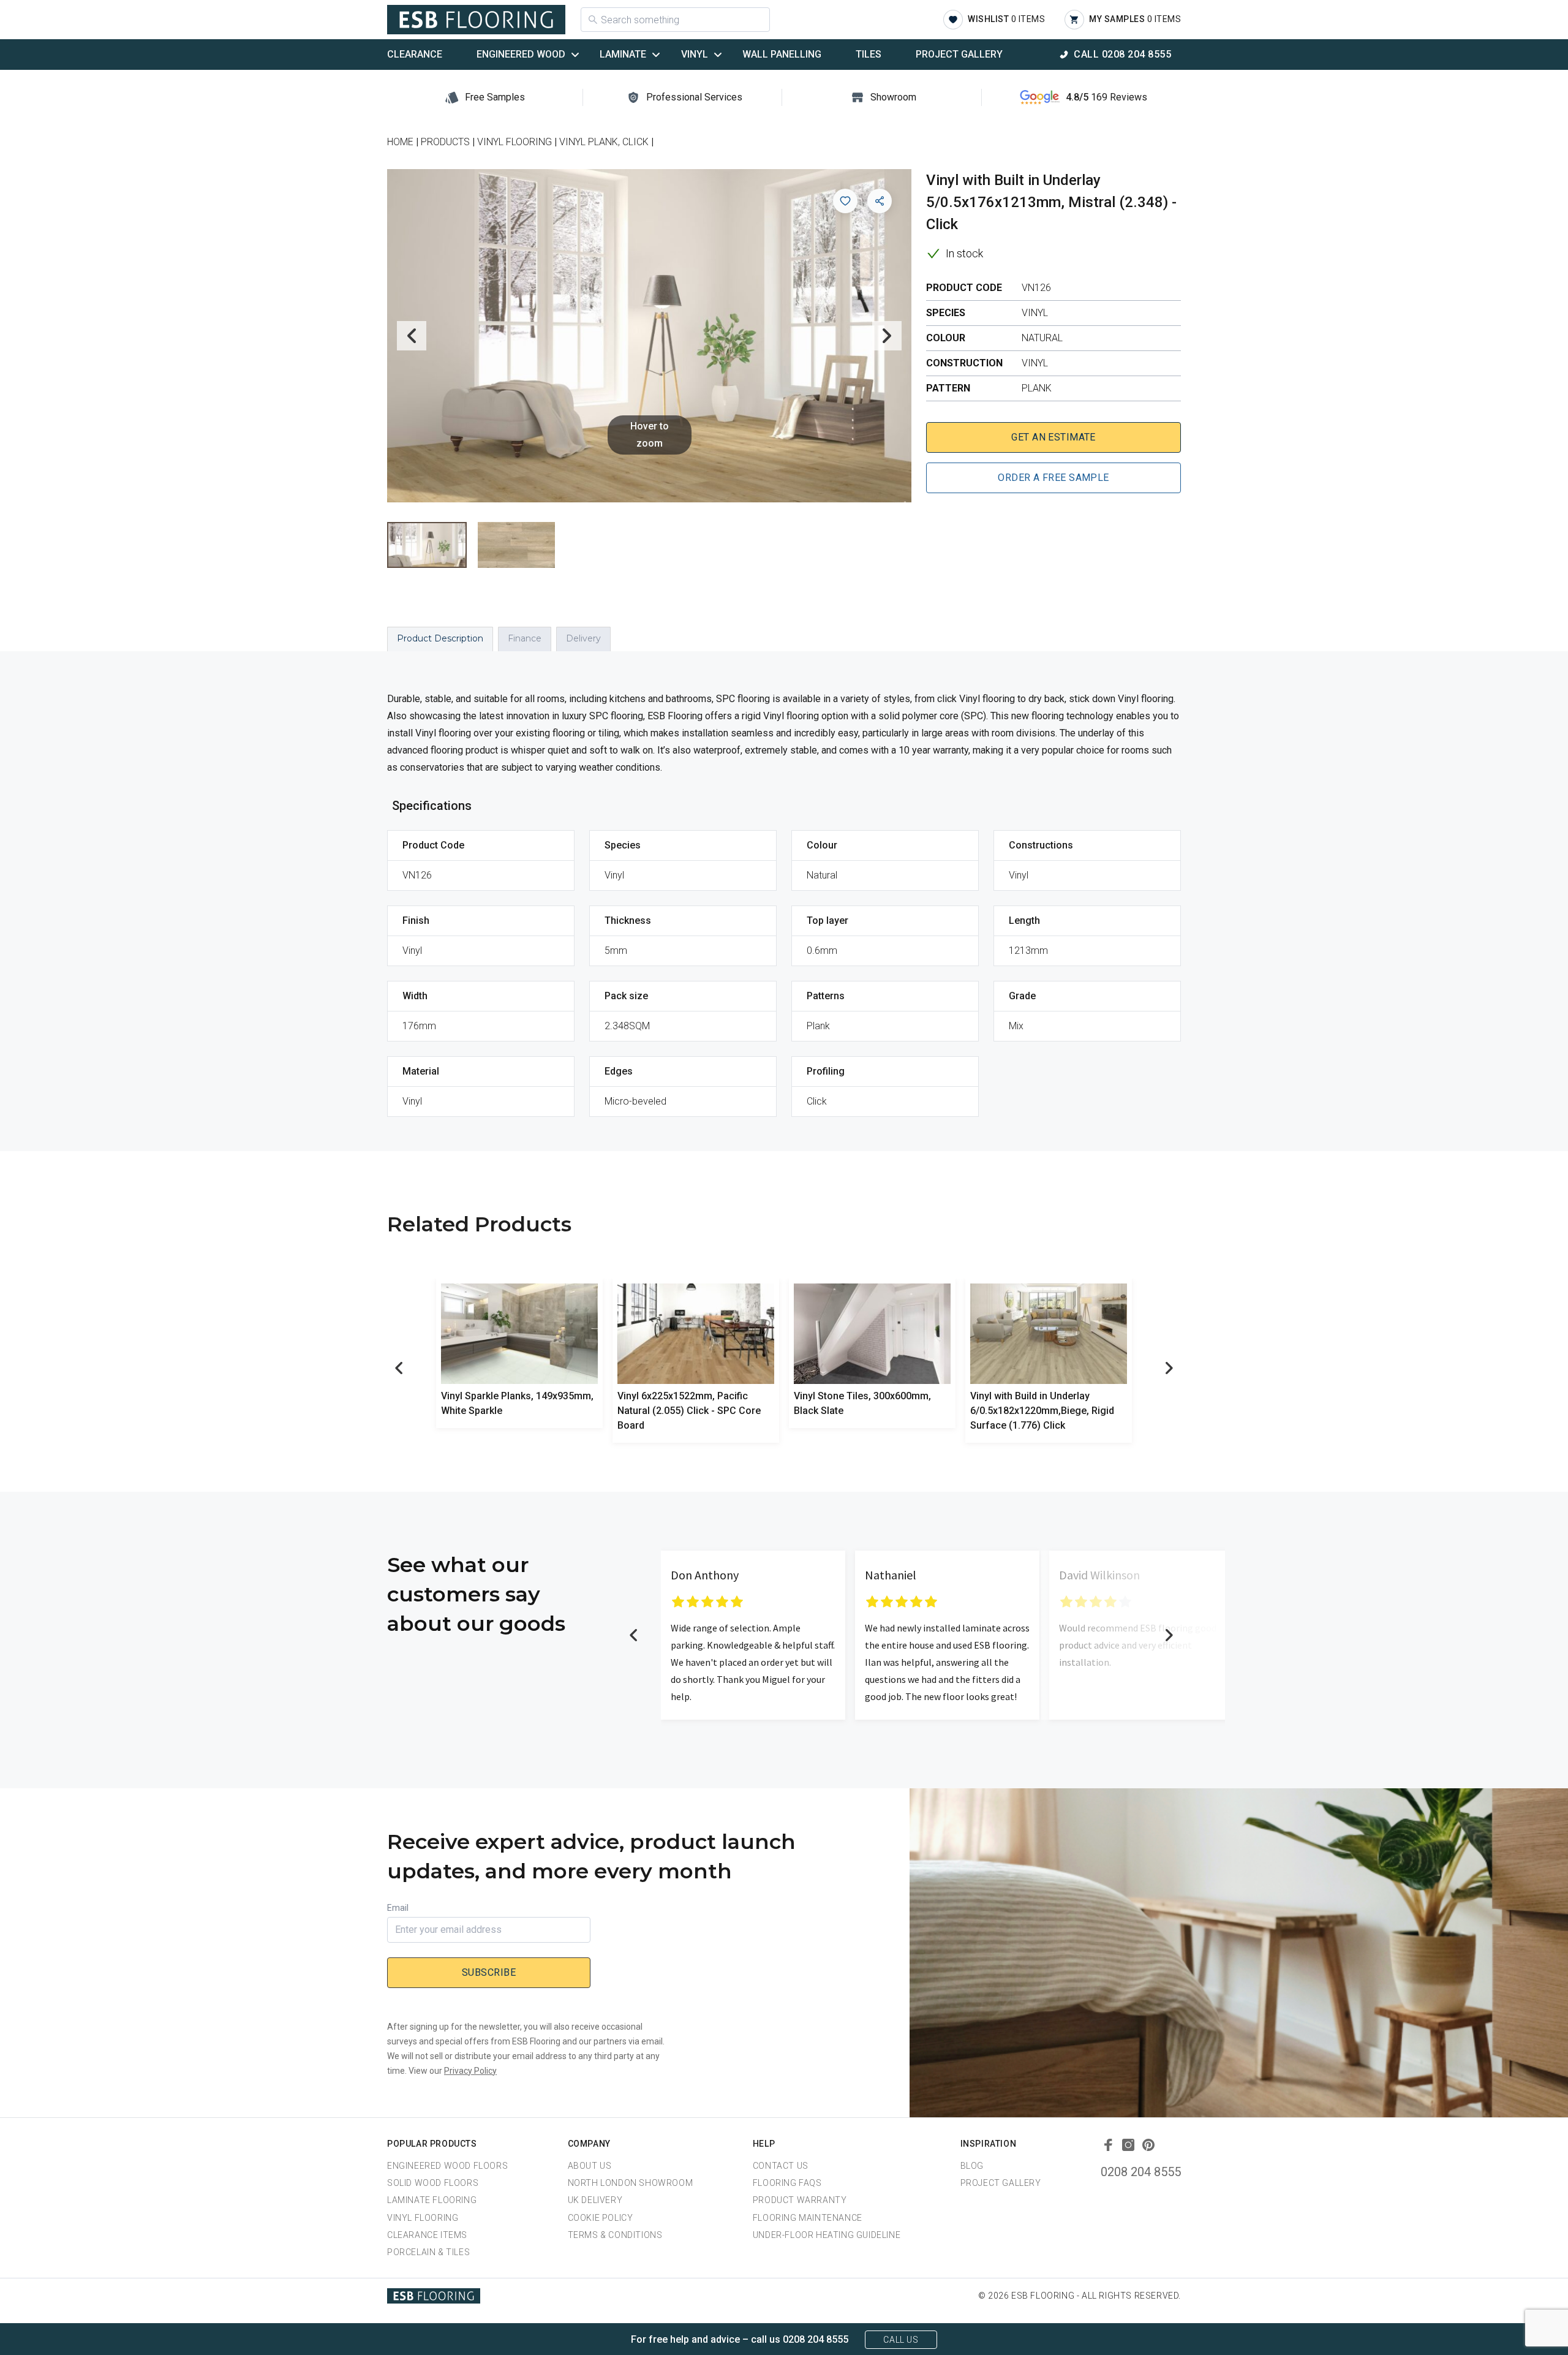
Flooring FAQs (787, 2183)
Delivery (583, 638)
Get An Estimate (1053, 437)
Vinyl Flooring (423, 2218)
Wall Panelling (782, 54)
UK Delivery (595, 2200)
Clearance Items (427, 2235)
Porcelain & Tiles (428, 2252)
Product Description (440, 638)
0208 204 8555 (1141, 2172)
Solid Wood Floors (433, 2183)
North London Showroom (631, 2183)
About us (590, 2166)
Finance (525, 638)
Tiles (869, 54)
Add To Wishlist (845, 201)
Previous (412, 336)
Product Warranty (800, 2200)
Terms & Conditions (615, 2235)
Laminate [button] (623, 54)
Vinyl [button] (695, 54)
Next (887, 336)
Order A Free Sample (1053, 478)
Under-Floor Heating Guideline (827, 2235)
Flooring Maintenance (808, 2218)
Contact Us (781, 2166)
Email (398, 1908)
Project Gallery (959, 54)
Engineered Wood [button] (521, 54)
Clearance (415, 54)
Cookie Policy (601, 2218)
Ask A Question (1491, 2323)
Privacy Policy (470, 2071)
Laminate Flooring (432, 2200)
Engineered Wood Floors (447, 2166)
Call (1122, 54)
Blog (972, 2166)
